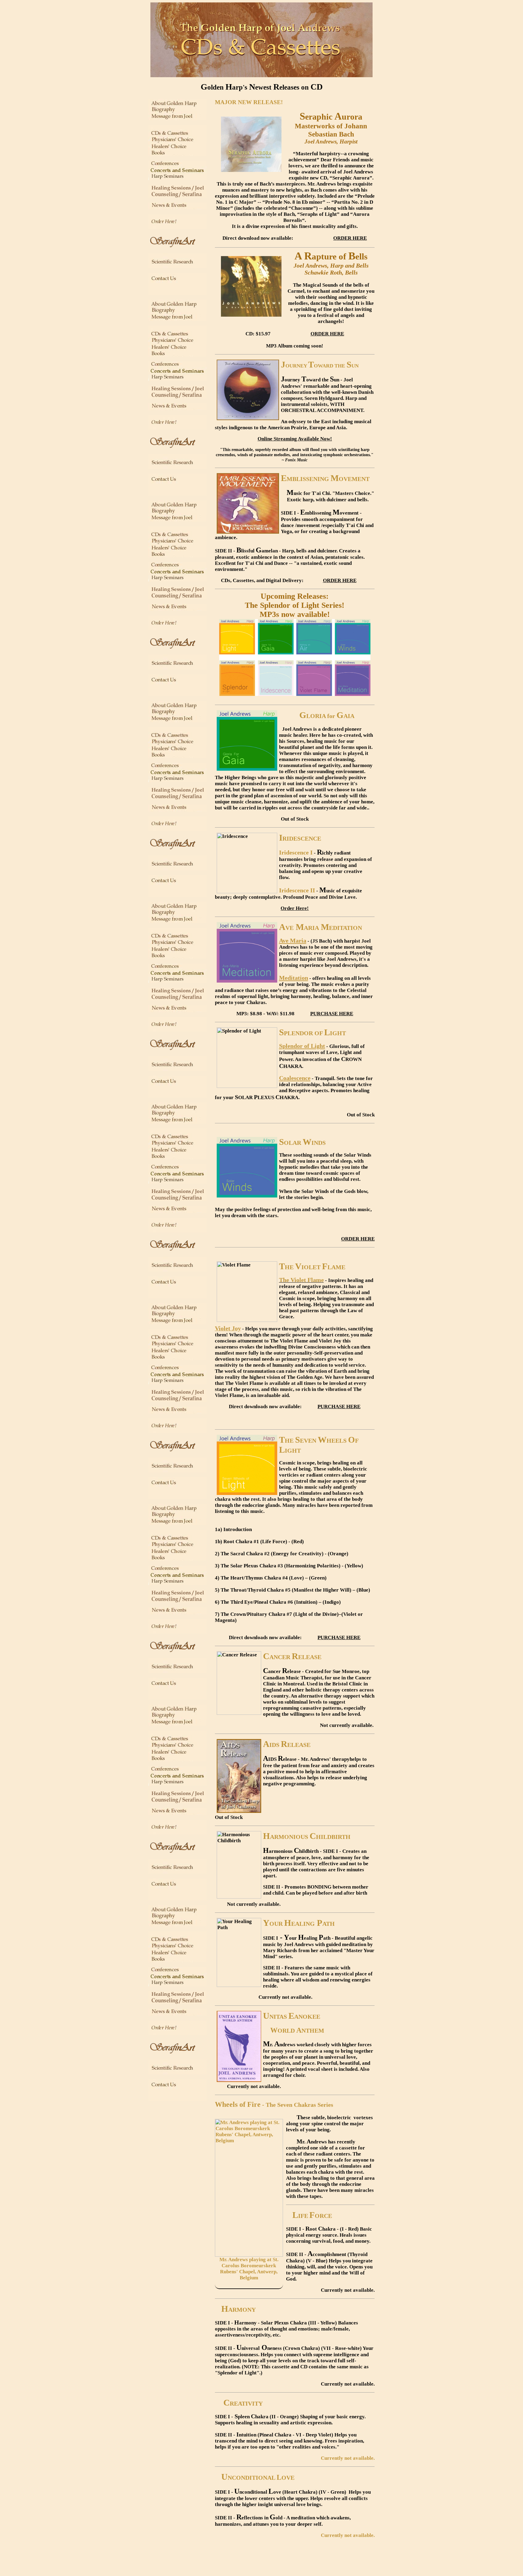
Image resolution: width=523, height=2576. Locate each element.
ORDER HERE (350, 238)
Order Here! (295, 908)
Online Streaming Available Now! (295, 439)
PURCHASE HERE (332, 1014)
